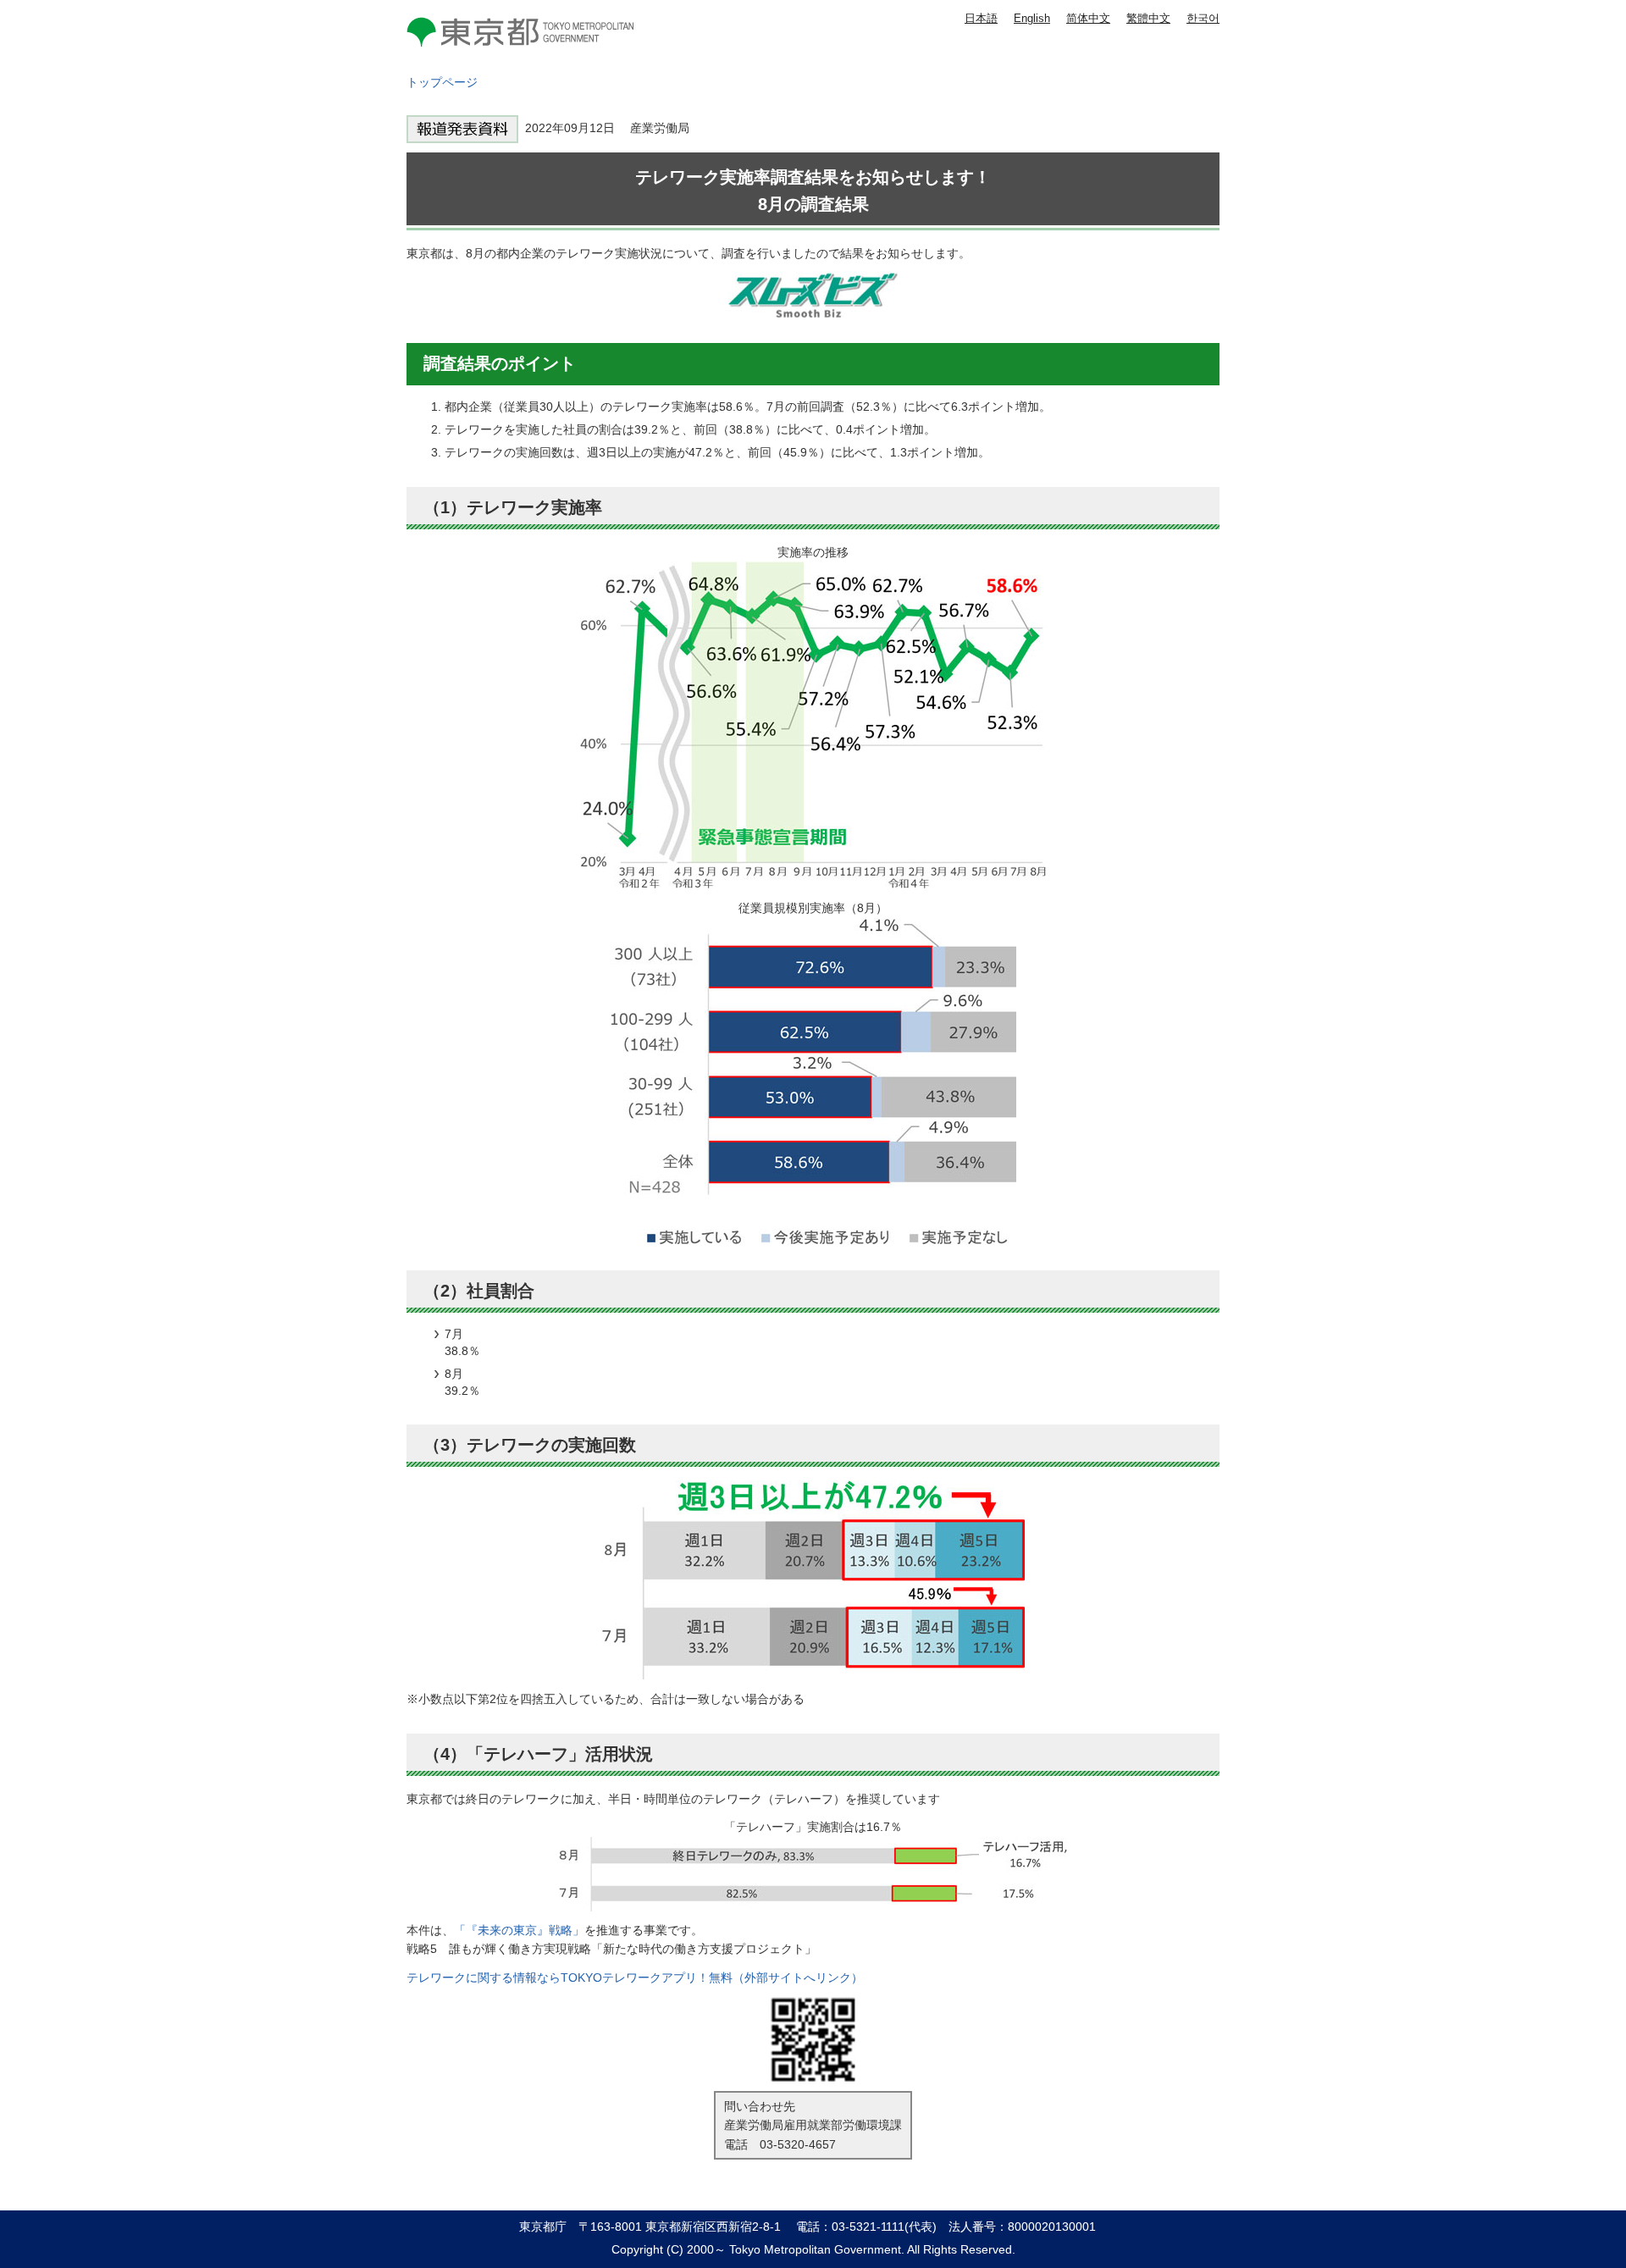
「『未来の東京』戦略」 (519, 1930)
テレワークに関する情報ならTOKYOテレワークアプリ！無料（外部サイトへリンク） (635, 1978)
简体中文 (1088, 18)
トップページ (442, 82)
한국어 (1203, 18)
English (1032, 18)
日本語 (981, 18)
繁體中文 (1148, 18)
